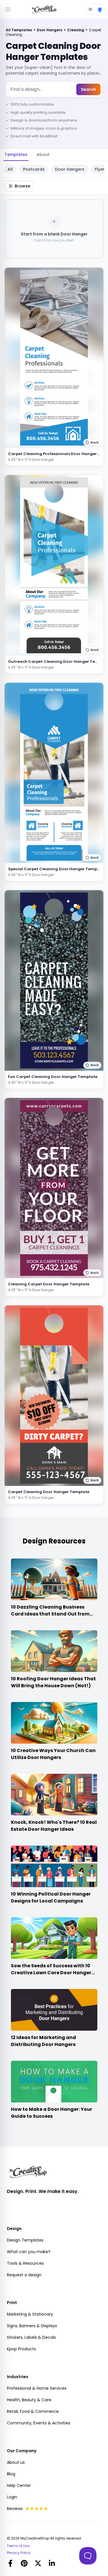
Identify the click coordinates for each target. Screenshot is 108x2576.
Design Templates (25, 2240)
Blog (11, 2474)
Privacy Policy (19, 2553)
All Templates (19, 30)
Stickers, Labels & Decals (31, 2337)
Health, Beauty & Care (29, 2400)
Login (12, 2497)
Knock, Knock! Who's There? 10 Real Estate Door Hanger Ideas (54, 1826)
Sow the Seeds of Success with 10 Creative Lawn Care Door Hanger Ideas (51, 1973)
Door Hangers (50, 30)
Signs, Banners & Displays (32, 2326)
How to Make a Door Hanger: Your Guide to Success (52, 2113)
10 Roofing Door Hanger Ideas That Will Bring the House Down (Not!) (53, 1682)
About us (16, 2462)
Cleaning (76, 30)
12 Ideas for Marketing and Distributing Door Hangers (43, 2041)
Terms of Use (18, 2546)
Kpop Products (21, 2349)
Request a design (24, 2275)
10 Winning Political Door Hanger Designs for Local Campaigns (51, 1897)
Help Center (19, 2485)
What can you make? (29, 2252)
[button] (92, 442)
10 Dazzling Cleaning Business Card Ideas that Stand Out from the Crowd (50, 1614)
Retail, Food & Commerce (33, 2411)
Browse (22, 186)
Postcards (34, 169)
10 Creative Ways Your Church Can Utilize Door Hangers (53, 1754)
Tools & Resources (25, 2263)
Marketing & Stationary (30, 2314)
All (10, 169)
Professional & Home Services (37, 2388)
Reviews (15, 2509)
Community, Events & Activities (39, 2423)
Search (88, 89)
